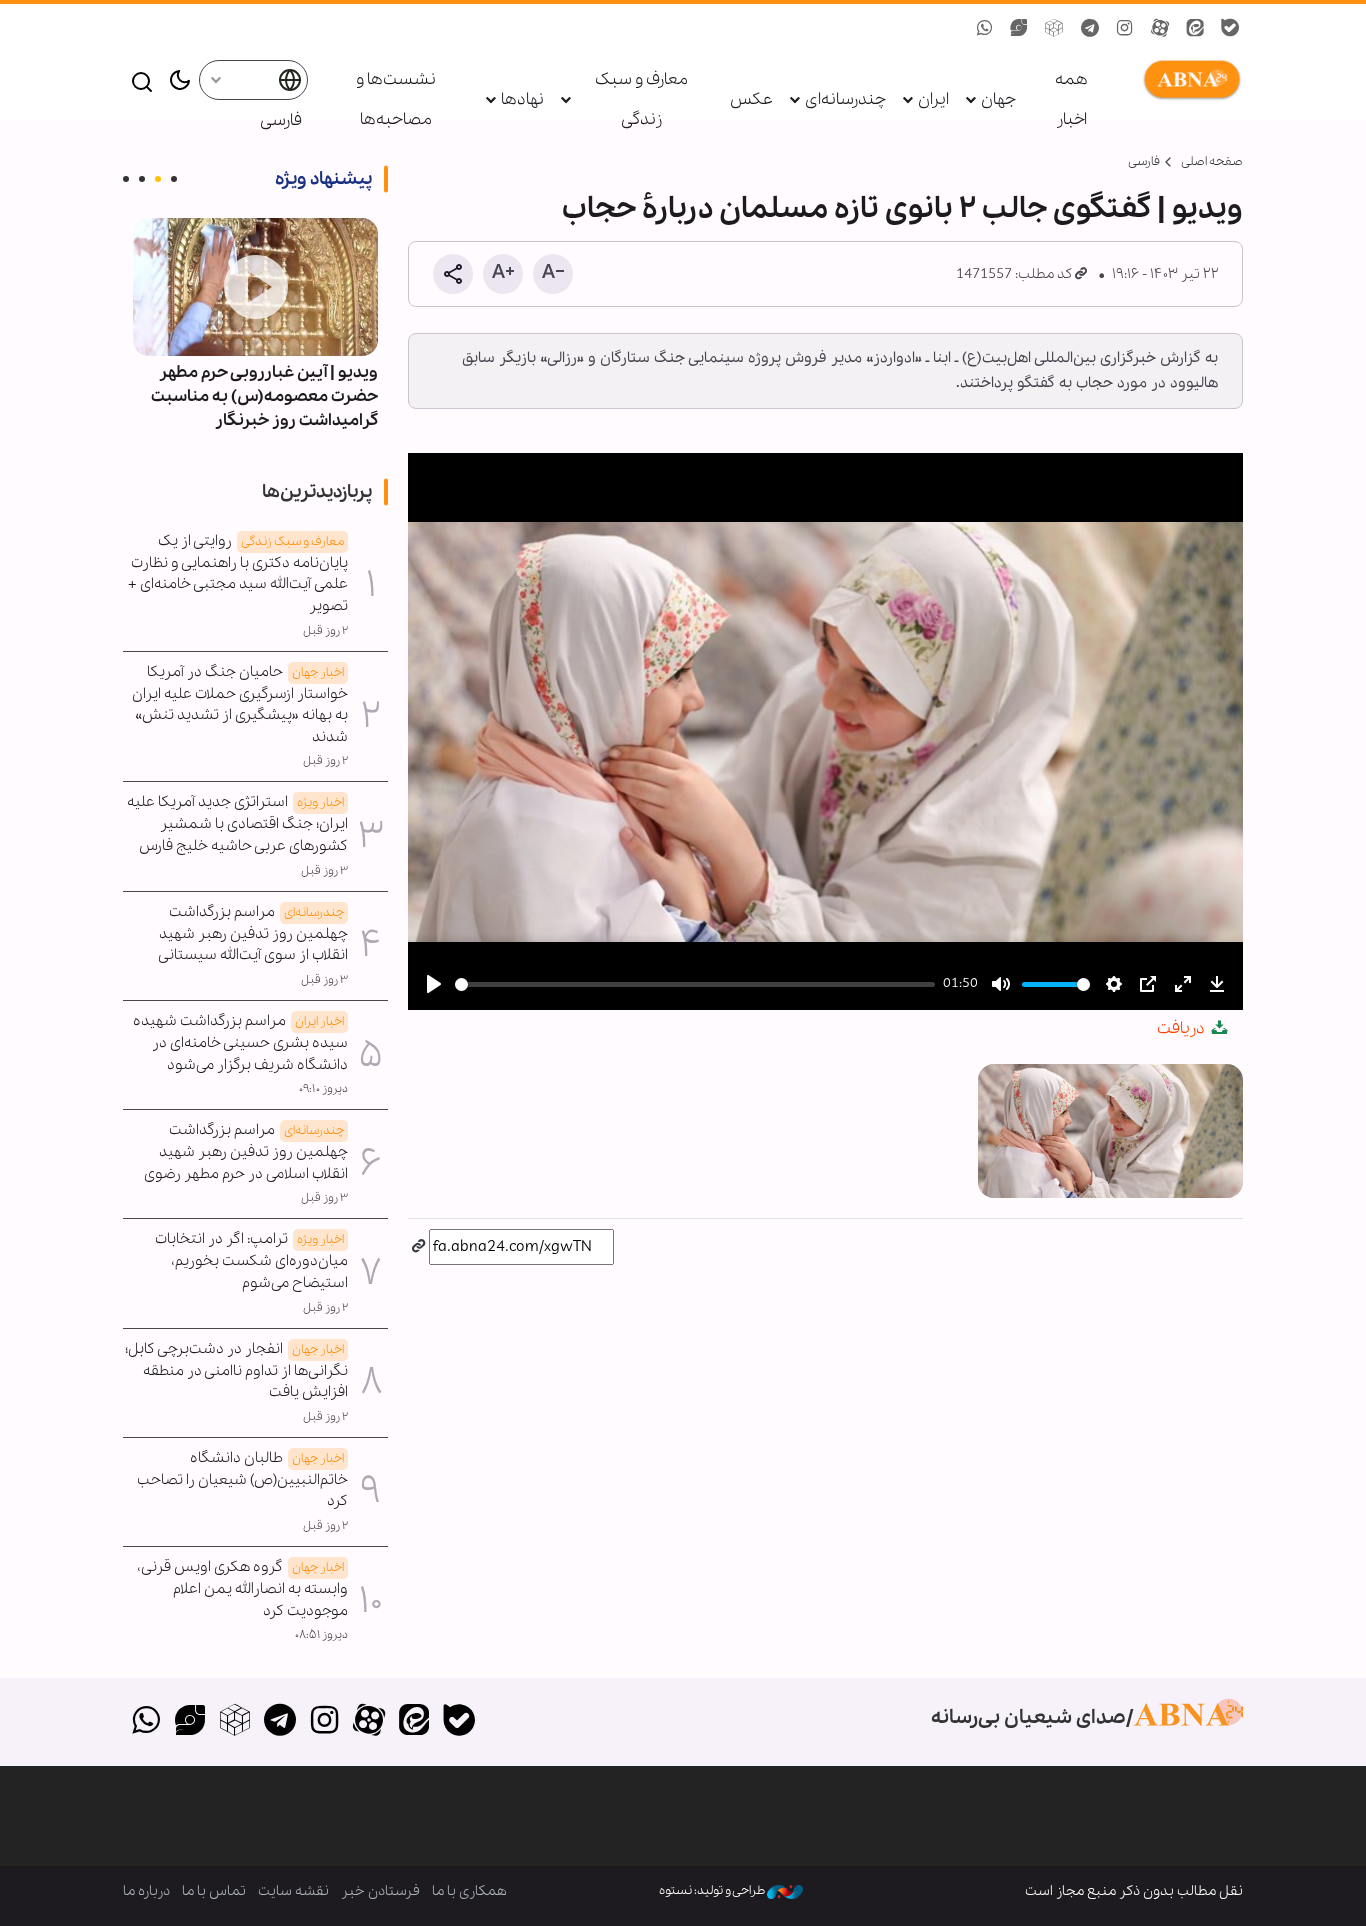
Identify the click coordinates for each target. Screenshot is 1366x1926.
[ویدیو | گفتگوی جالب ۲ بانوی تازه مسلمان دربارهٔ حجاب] (1110, 1130)
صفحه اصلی (1212, 161)
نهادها (522, 99)
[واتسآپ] (145, 1722)
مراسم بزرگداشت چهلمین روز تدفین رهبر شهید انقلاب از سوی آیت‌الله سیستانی (253, 934)
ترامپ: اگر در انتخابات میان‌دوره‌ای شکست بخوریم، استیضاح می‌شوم (251, 1261)
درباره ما (146, 1891)
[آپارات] (369, 1722)
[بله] (458, 1722)
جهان (998, 99)
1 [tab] (174, 179)
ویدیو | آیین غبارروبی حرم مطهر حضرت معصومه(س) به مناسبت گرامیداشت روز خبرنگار (264, 396)
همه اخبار (1071, 99)
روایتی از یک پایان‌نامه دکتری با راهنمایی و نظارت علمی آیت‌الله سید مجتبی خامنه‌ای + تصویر (238, 573)
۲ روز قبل (325, 631)
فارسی (280, 120)
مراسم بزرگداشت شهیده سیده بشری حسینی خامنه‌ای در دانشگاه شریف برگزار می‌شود (240, 1043)
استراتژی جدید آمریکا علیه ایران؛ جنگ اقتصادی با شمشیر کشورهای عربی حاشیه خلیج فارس (237, 824)
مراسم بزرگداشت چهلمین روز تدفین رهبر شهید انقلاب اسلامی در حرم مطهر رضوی (246, 1152)
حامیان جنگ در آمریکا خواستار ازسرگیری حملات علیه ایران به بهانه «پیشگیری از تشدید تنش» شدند (240, 704)
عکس (751, 99)
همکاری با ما (469, 1891)
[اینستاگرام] (324, 1722)
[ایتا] (414, 1722)
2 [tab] (158, 179)
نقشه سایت (293, 1891)
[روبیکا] (235, 1722)
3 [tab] (142, 179)
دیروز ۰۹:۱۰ (323, 1089)
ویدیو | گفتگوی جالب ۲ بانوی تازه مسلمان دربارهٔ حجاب (902, 209)
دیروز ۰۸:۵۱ (321, 1635)
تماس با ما (214, 1891)
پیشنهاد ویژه (323, 179)
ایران (933, 99)
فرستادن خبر (380, 1891)
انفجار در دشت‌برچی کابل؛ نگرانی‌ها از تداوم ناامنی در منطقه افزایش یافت (236, 1371)
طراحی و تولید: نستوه (713, 1890)
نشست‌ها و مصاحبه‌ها (396, 99)
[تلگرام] (279, 1722)
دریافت (1182, 1028)
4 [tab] (126, 179)
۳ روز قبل (324, 871)
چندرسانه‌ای (845, 99)
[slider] (695, 984)
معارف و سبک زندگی (641, 99)
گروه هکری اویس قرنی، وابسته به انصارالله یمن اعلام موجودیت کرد (242, 1589)
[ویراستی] (190, 1722)
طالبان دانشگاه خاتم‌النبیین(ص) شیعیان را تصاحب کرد (242, 1480)
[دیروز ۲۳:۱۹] (255, 287)
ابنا (1188, 80)
